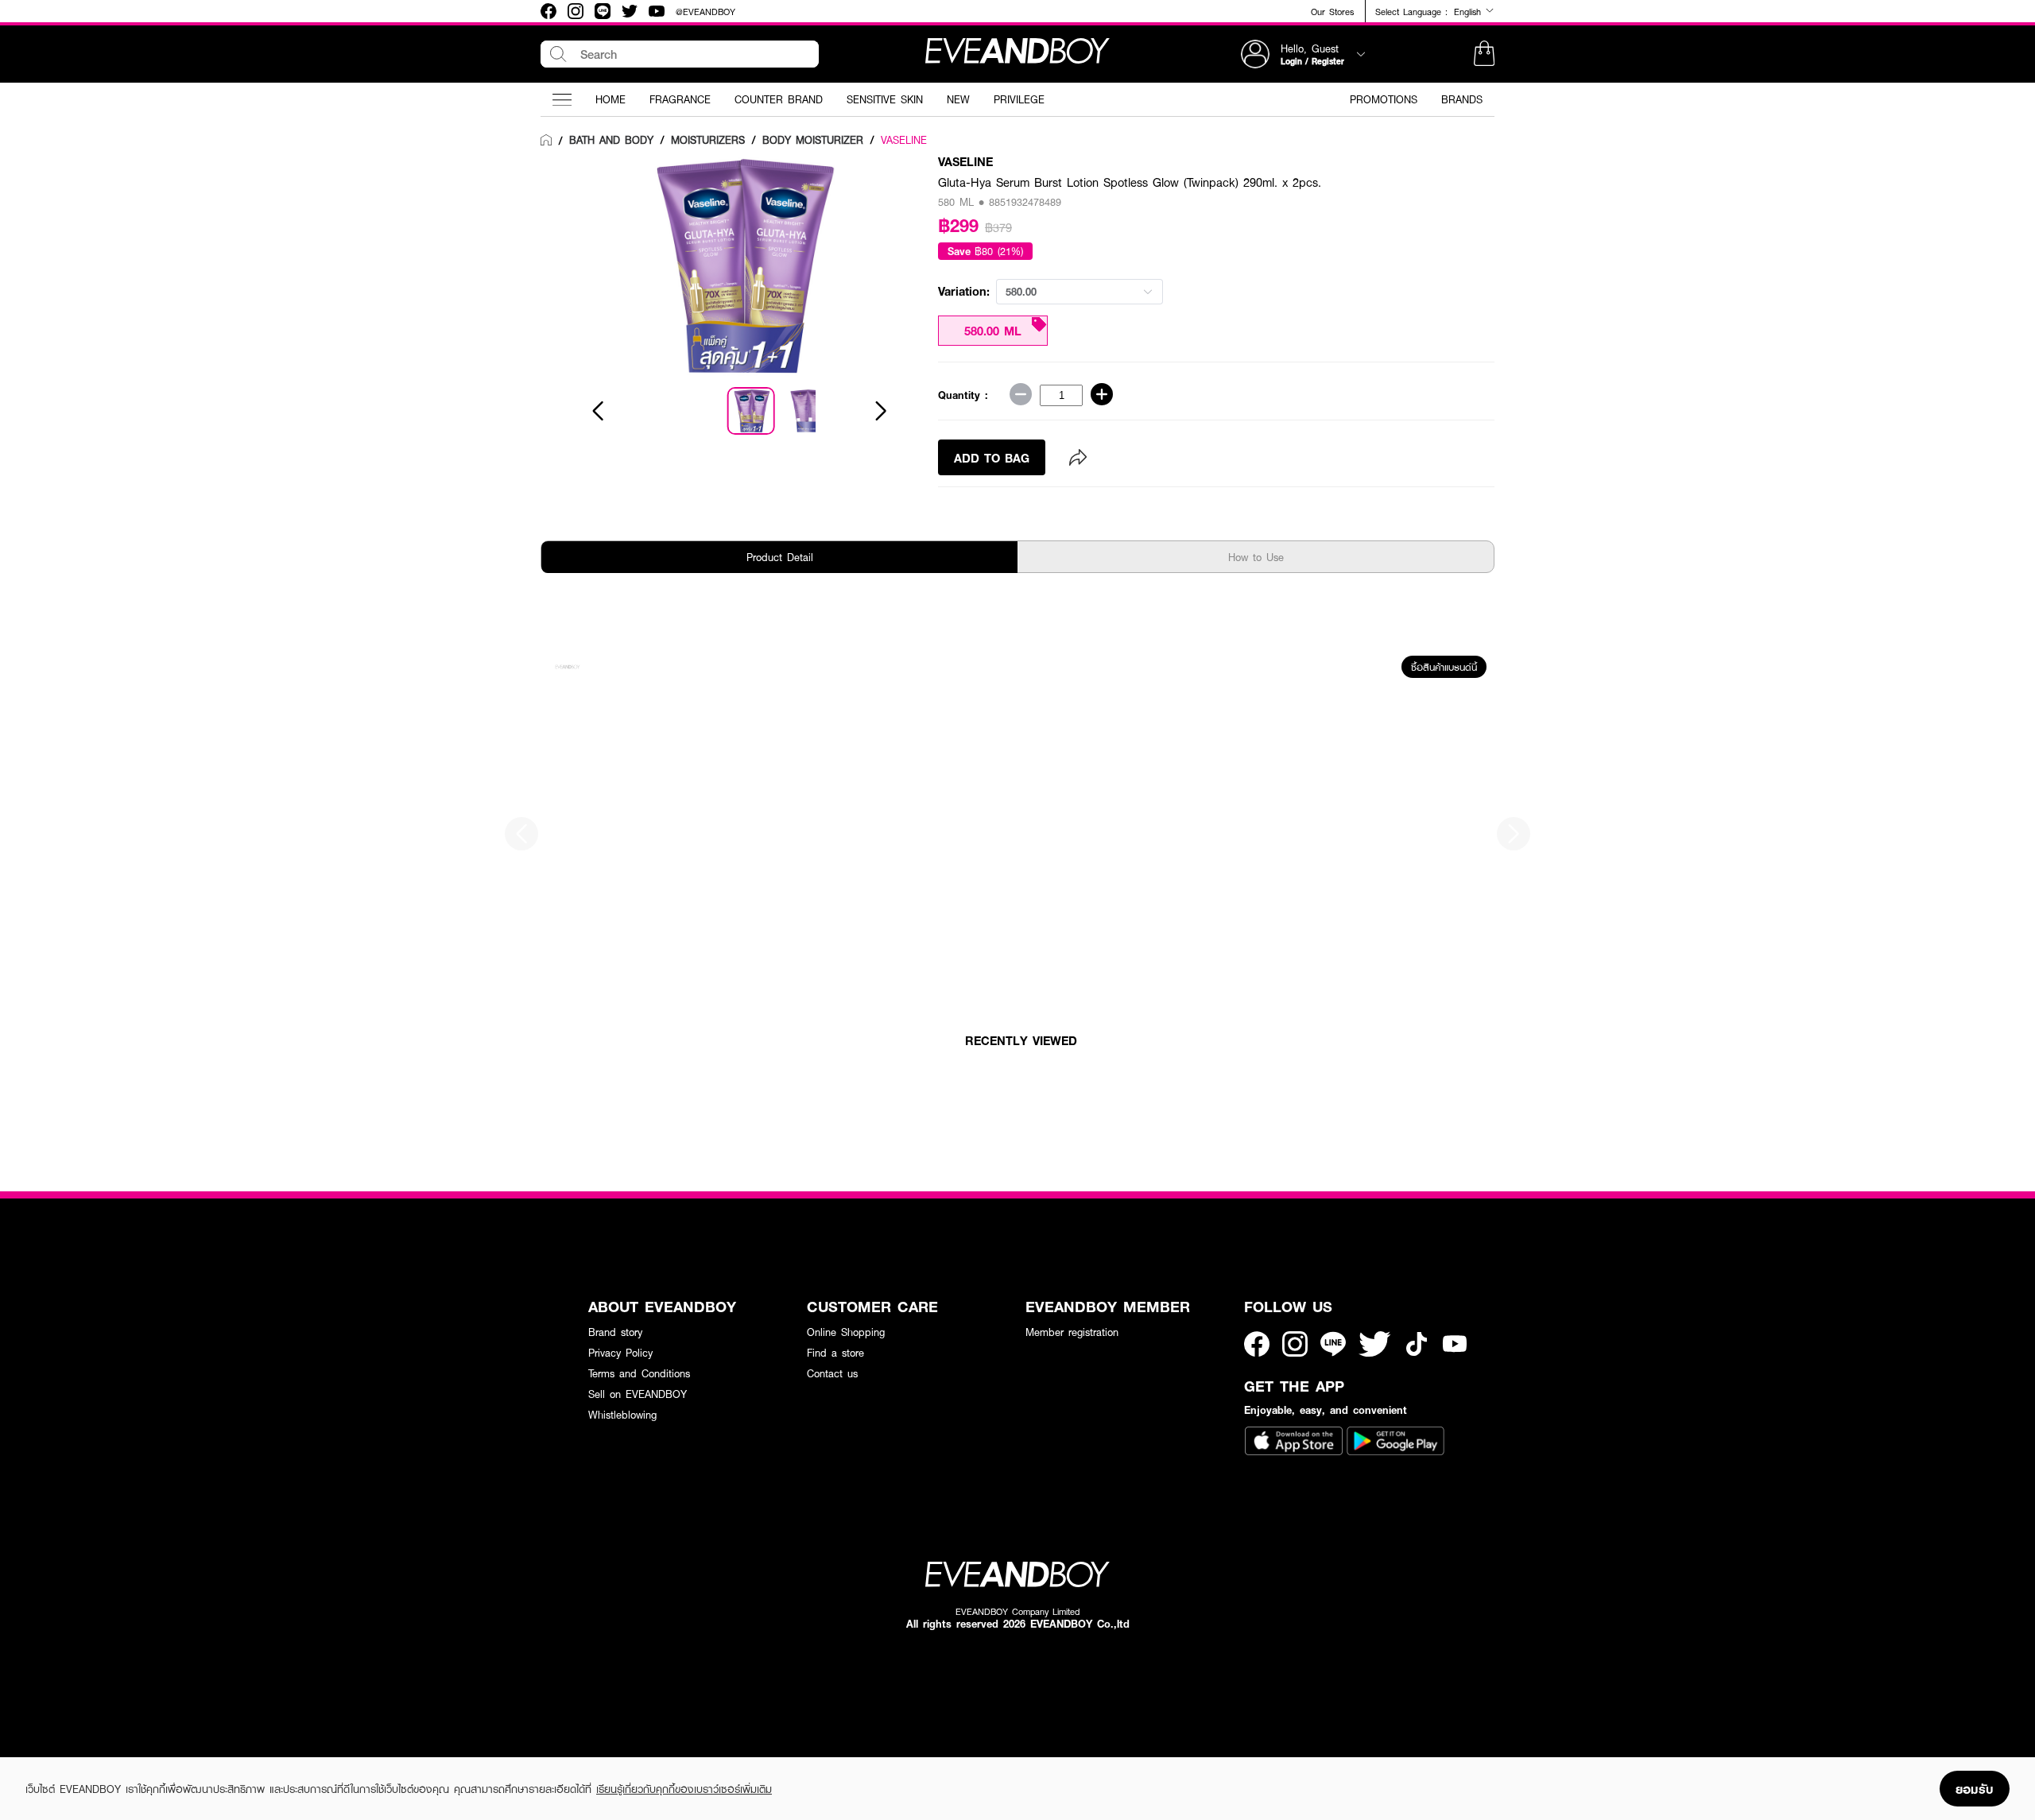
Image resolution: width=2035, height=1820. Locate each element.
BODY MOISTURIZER (813, 140)
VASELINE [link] (904, 140)
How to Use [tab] (1256, 557)
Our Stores (1332, 12)
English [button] (1469, 11)
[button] (1484, 54)
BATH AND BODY (611, 140)
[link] (546, 141)
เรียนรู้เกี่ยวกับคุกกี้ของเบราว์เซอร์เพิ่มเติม (684, 1789)
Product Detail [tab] (780, 557)
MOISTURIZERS (708, 140)
